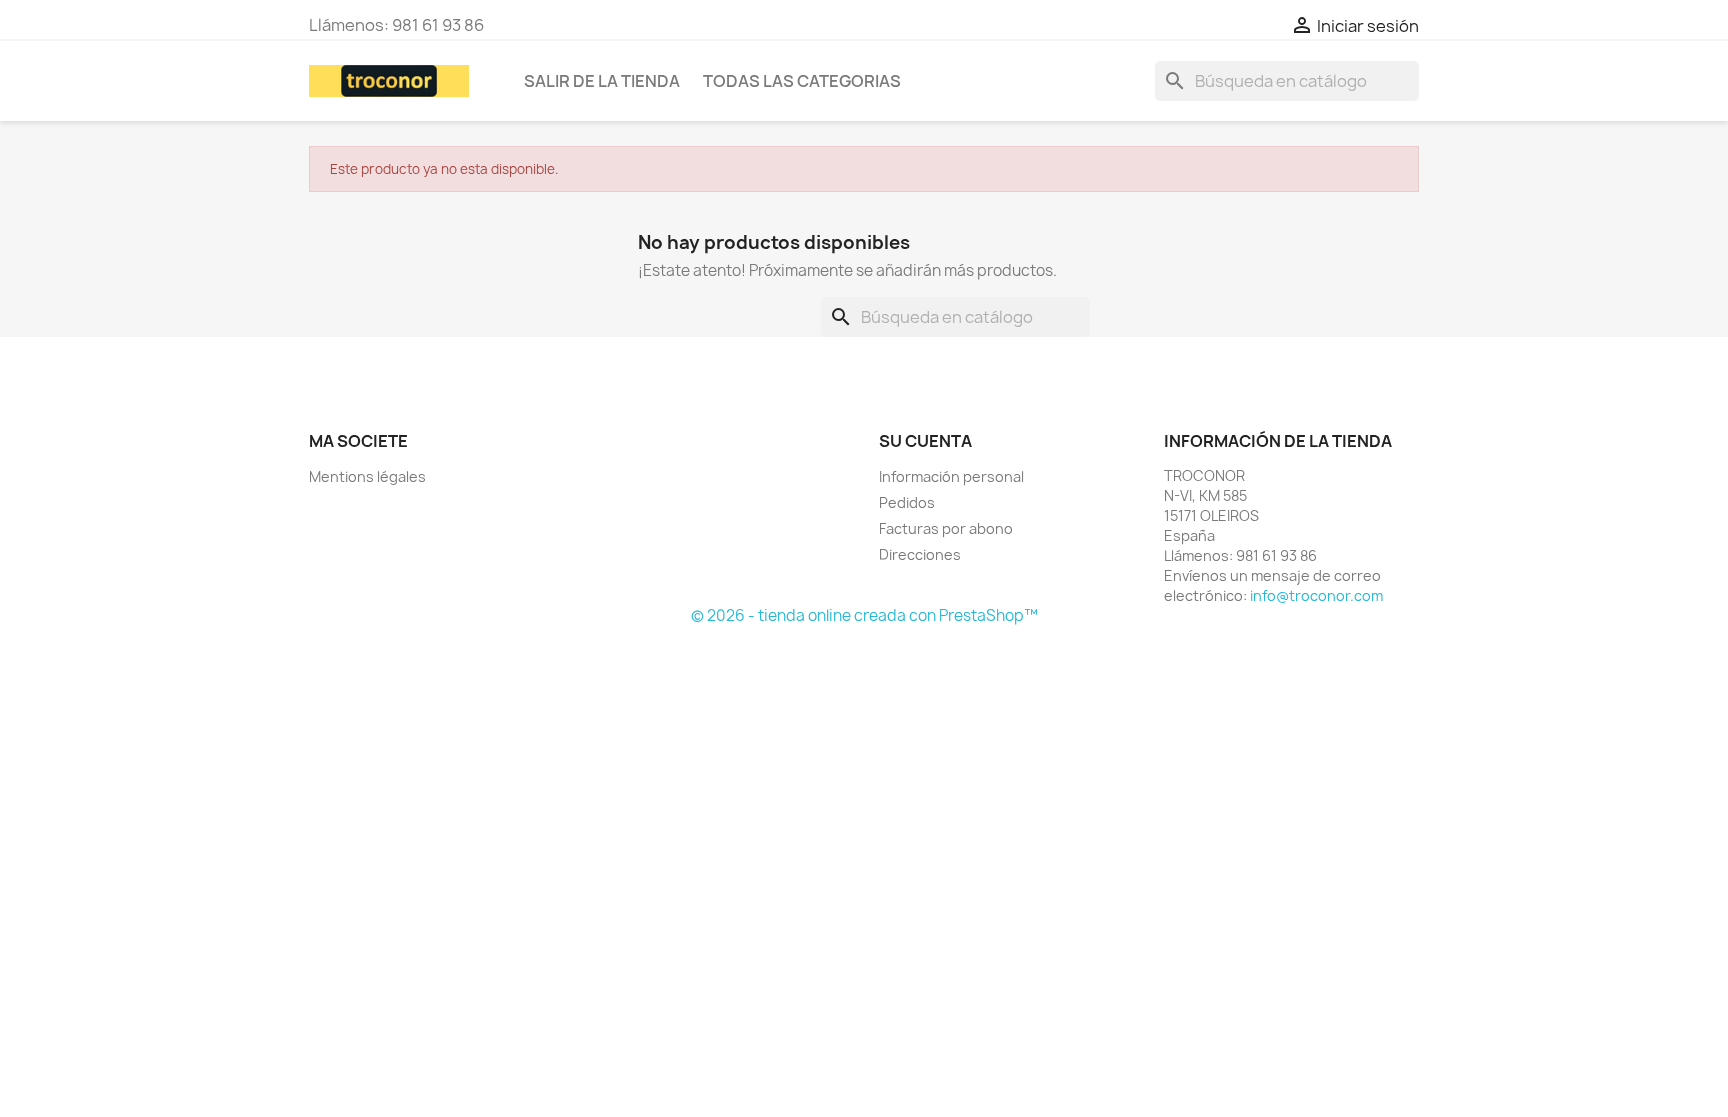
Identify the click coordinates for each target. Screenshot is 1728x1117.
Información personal (951, 476)
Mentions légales (367, 476)
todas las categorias (802, 81)
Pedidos (907, 502)
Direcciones (920, 554)
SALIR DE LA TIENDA (602, 81)
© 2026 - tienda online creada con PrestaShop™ (864, 615)
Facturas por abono (946, 528)
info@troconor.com (1316, 595)
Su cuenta (925, 441)
